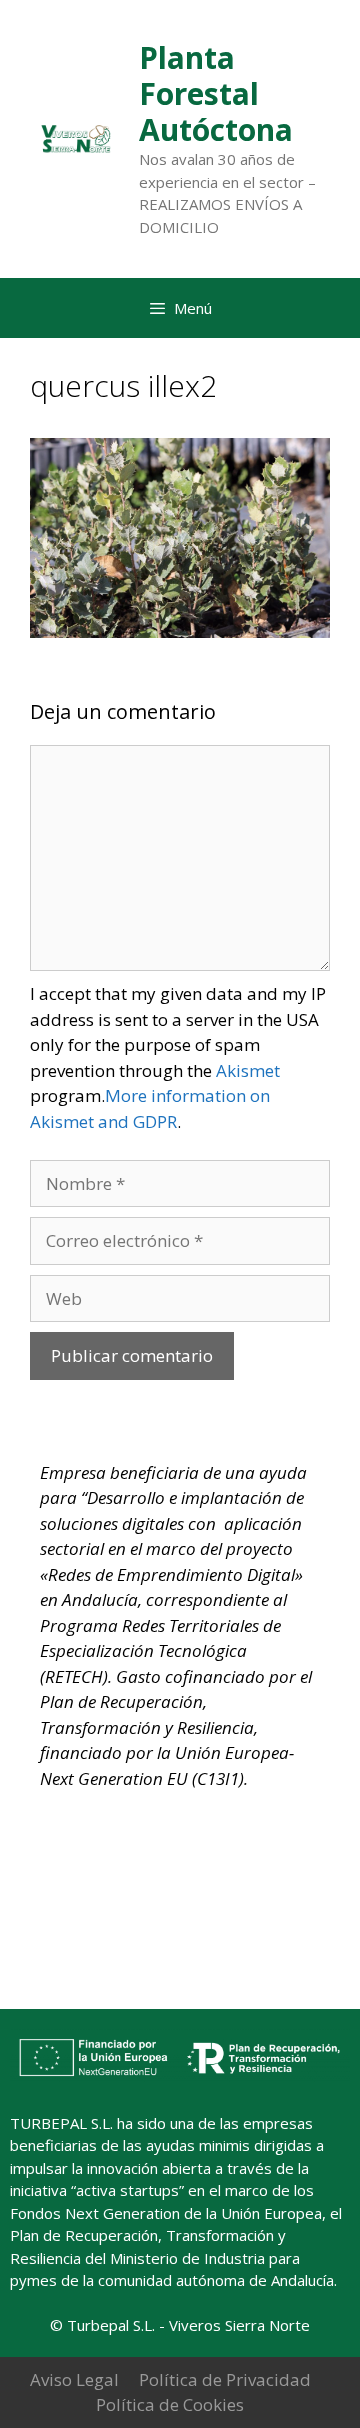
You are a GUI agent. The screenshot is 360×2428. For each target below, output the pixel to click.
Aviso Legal (74, 2379)
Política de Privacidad (225, 2379)
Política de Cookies (170, 2404)
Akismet (248, 1070)
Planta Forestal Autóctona (216, 93)
